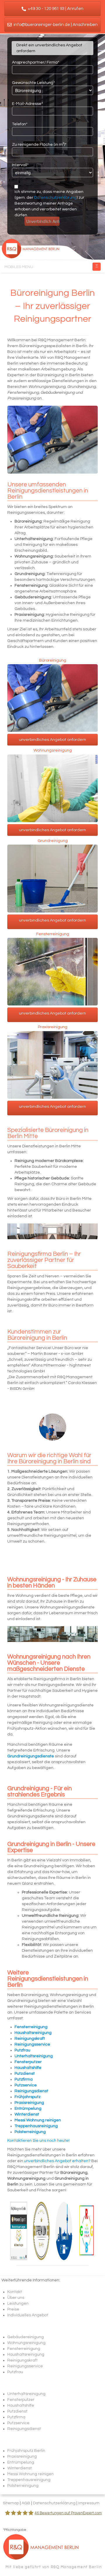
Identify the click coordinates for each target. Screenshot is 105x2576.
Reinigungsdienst (24, 2429)
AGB (26, 2503)
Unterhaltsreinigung (26, 2394)
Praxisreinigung (53, 1027)
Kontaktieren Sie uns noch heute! (38, 2141)
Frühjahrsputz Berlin (26, 2451)
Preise (13, 2309)
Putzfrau (15, 2372)
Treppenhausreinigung (29, 2480)
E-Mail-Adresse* (27, 104)
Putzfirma (16, 2417)
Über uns (16, 2298)
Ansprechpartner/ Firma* (36, 62)
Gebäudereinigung (26, 2337)
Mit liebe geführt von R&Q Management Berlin (54, 2567)
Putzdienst (17, 2411)
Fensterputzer (21, 2400)
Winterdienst (20, 2468)
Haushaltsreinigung (26, 2355)
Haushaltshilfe (21, 2406)
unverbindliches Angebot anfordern (52, 740)
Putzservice (18, 2423)
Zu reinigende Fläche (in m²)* (39, 145)
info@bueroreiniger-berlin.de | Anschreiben (55, 25)
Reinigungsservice (25, 2366)
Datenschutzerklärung (55, 198)
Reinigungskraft (22, 2360)
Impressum (89, 2503)
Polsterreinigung (23, 2486)
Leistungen (18, 2304)
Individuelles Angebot (28, 2315)
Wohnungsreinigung (53, 751)
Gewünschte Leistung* (33, 83)
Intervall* (20, 165)
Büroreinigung (53, 661)
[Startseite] (52, 248)
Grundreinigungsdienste (31, 1756)
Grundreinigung (53, 841)
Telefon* (20, 124)
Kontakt (15, 2292)
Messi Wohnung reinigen (30, 2474)
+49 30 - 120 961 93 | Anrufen (55, 9)
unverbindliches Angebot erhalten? (57, 2161)
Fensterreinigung (53, 934)
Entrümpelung (21, 2462)
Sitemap (11, 2503)
